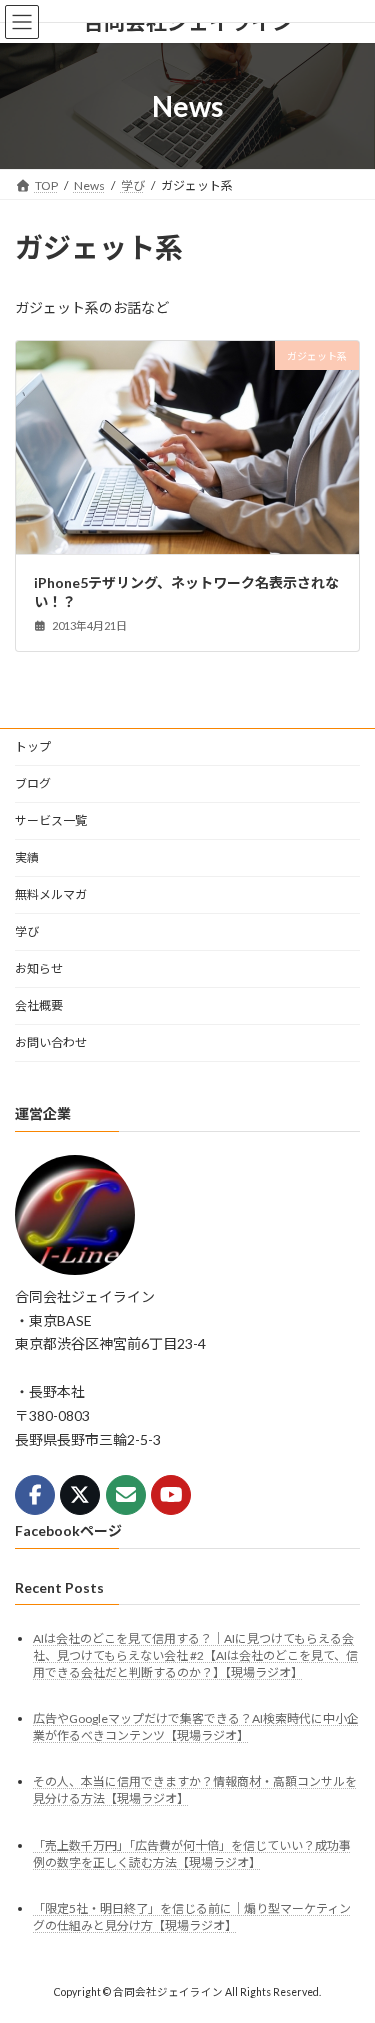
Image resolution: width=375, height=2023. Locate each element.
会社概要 (39, 1005)
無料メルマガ (51, 894)
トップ (33, 746)
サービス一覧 (51, 820)
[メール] (126, 1495)
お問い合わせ (51, 1042)
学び (27, 931)
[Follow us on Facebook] (35, 1495)
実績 (27, 857)
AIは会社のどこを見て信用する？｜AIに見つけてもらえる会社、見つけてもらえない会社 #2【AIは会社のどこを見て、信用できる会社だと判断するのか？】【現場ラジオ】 (195, 1655)
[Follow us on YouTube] (171, 1495)
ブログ (33, 783)
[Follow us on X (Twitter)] (80, 1495)
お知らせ (39, 968)
